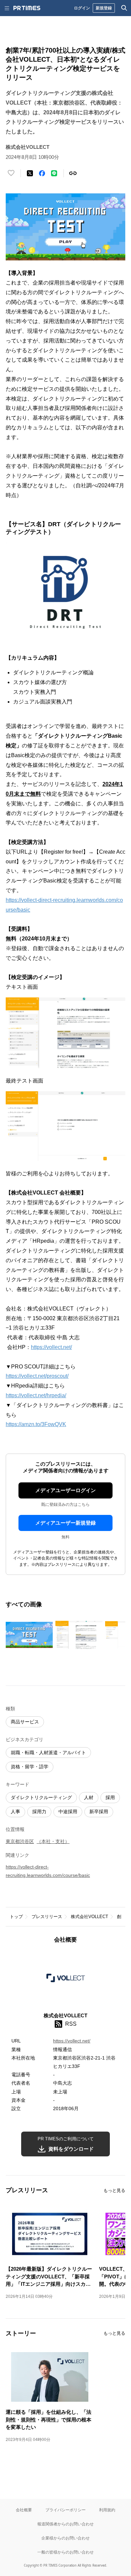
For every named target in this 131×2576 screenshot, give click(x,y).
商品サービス (25, 1722)
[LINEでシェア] (54, 173)
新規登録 (104, 8)
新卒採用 (99, 1812)
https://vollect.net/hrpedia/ (36, 1395)
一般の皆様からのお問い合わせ (65, 2552)
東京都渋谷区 (20, 1841)
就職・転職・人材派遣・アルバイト (48, 1753)
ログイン (82, 8)
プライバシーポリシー (65, 2510)
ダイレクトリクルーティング (41, 1797)
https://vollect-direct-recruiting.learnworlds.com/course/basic (48, 1871)
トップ (16, 1917)
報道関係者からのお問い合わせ (65, 2524)
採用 (110, 1797)
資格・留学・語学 (30, 1767)
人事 (15, 1812)
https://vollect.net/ (51, 1347)
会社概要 (24, 2510)
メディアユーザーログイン (65, 1490)
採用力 (39, 1812)
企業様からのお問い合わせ (65, 2538)
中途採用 (68, 1812)
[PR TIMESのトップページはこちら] (27, 8)
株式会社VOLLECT (90, 1917)
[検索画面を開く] (124, 8)
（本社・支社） (53, 1841)
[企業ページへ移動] (66, 1980)
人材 (89, 1797)
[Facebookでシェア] (42, 173)
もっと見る (114, 2190)
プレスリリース (47, 1917)
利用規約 (107, 2510)
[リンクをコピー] (73, 173)
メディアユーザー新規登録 (65, 1523)
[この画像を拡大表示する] (29, 1635)
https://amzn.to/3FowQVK (36, 1424)
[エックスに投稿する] (30, 173)
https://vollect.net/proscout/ (37, 1376)
